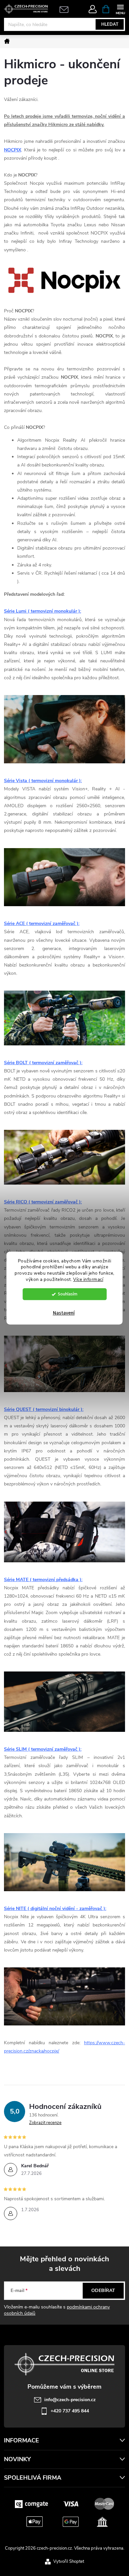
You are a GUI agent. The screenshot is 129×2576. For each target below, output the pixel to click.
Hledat (110, 24)
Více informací (88, 1279)
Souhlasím (68, 1294)
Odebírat (103, 2290)
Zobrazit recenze (45, 2123)
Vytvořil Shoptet (69, 2561)
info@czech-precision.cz (70, 2400)
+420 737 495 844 (70, 2411)
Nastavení (64, 1313)
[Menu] (120, 9)
